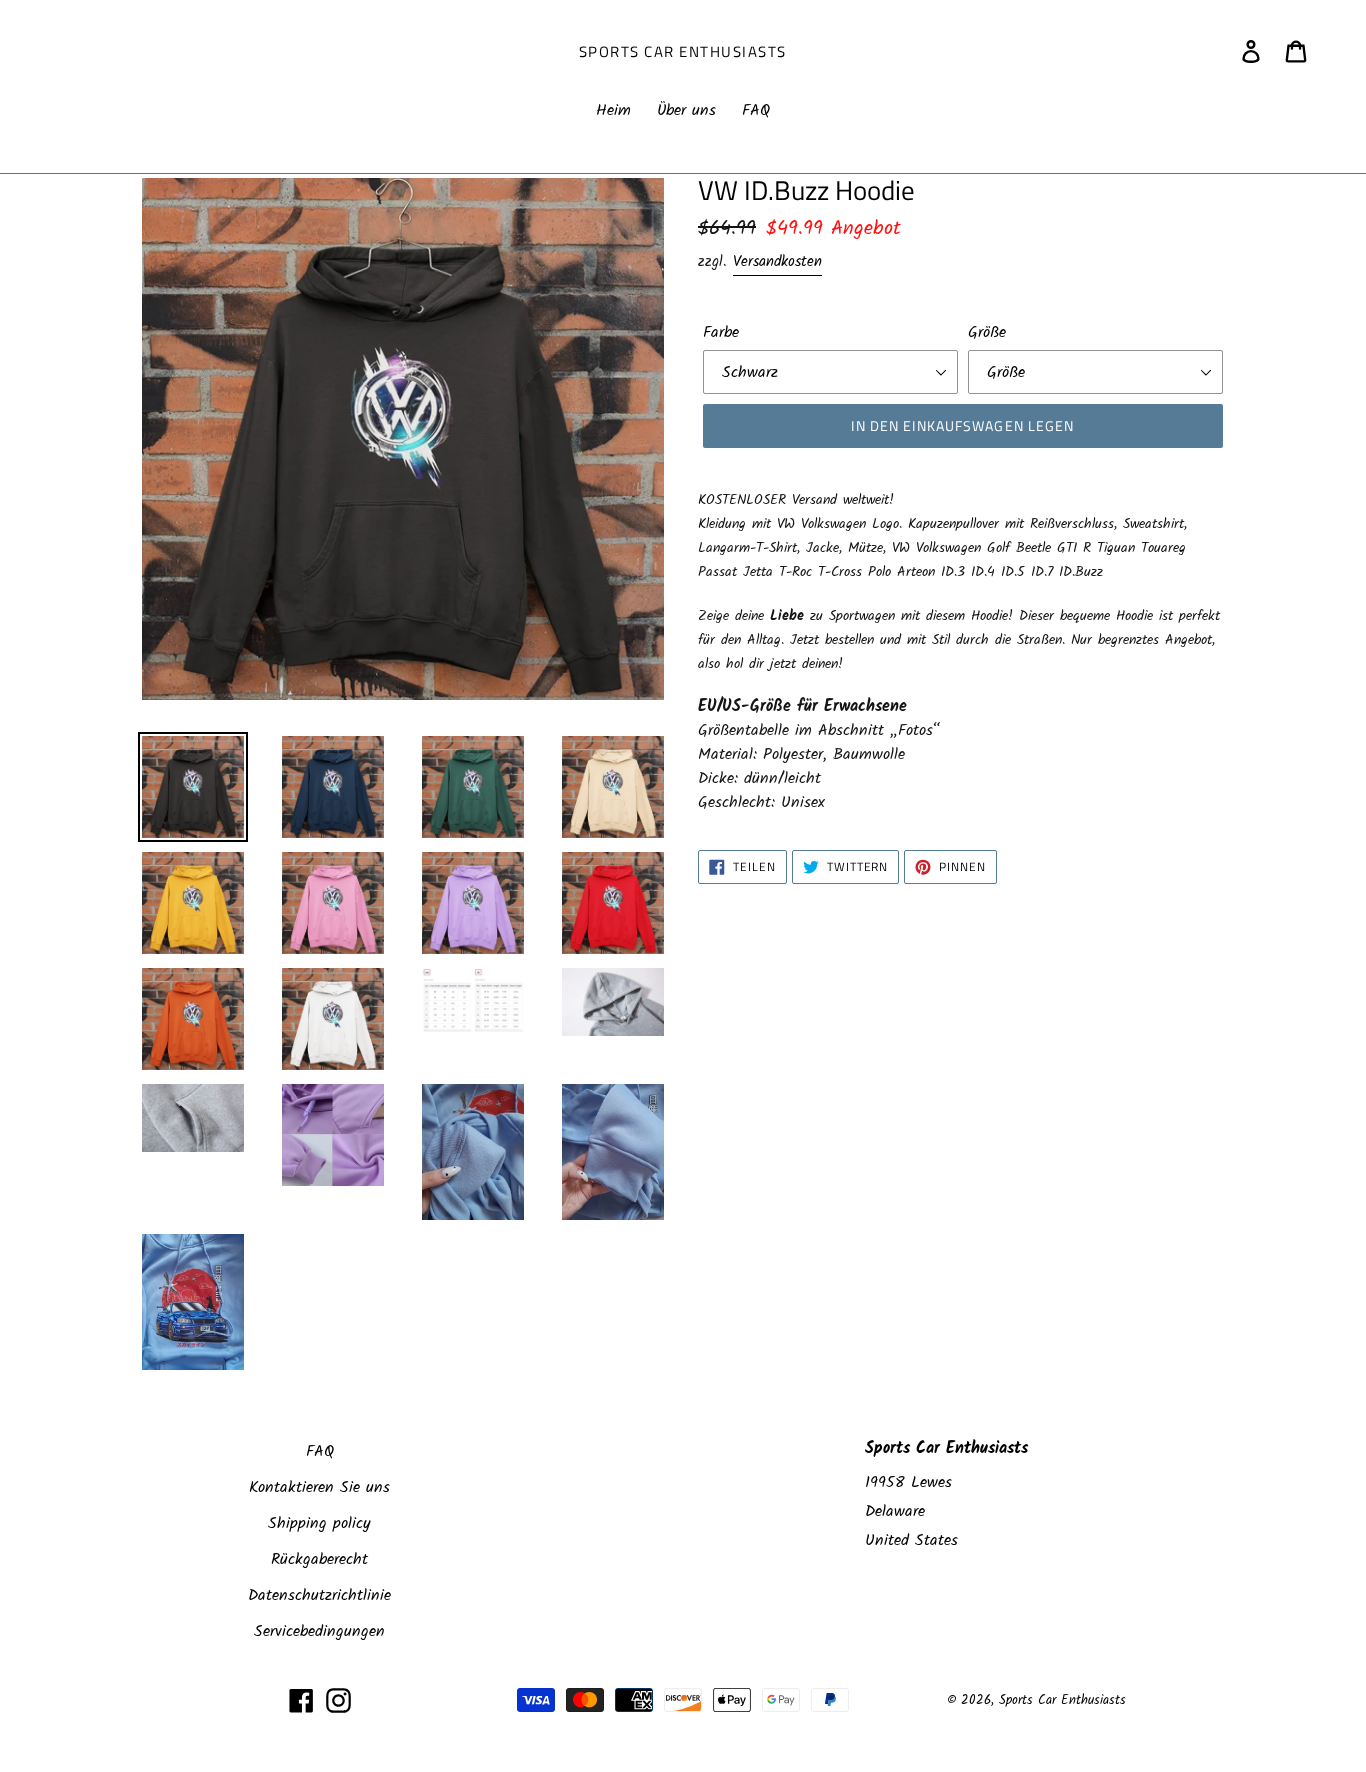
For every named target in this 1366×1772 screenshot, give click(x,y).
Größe (987, 333)
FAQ (320, 1451)
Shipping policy (319, 1523)
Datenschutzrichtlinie (319, 1595)
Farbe (721, 333)
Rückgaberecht (319, 1559)
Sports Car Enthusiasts (683, 52)
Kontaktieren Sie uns (319, 1487)
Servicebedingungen (319, 1631)
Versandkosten (777, 262)
